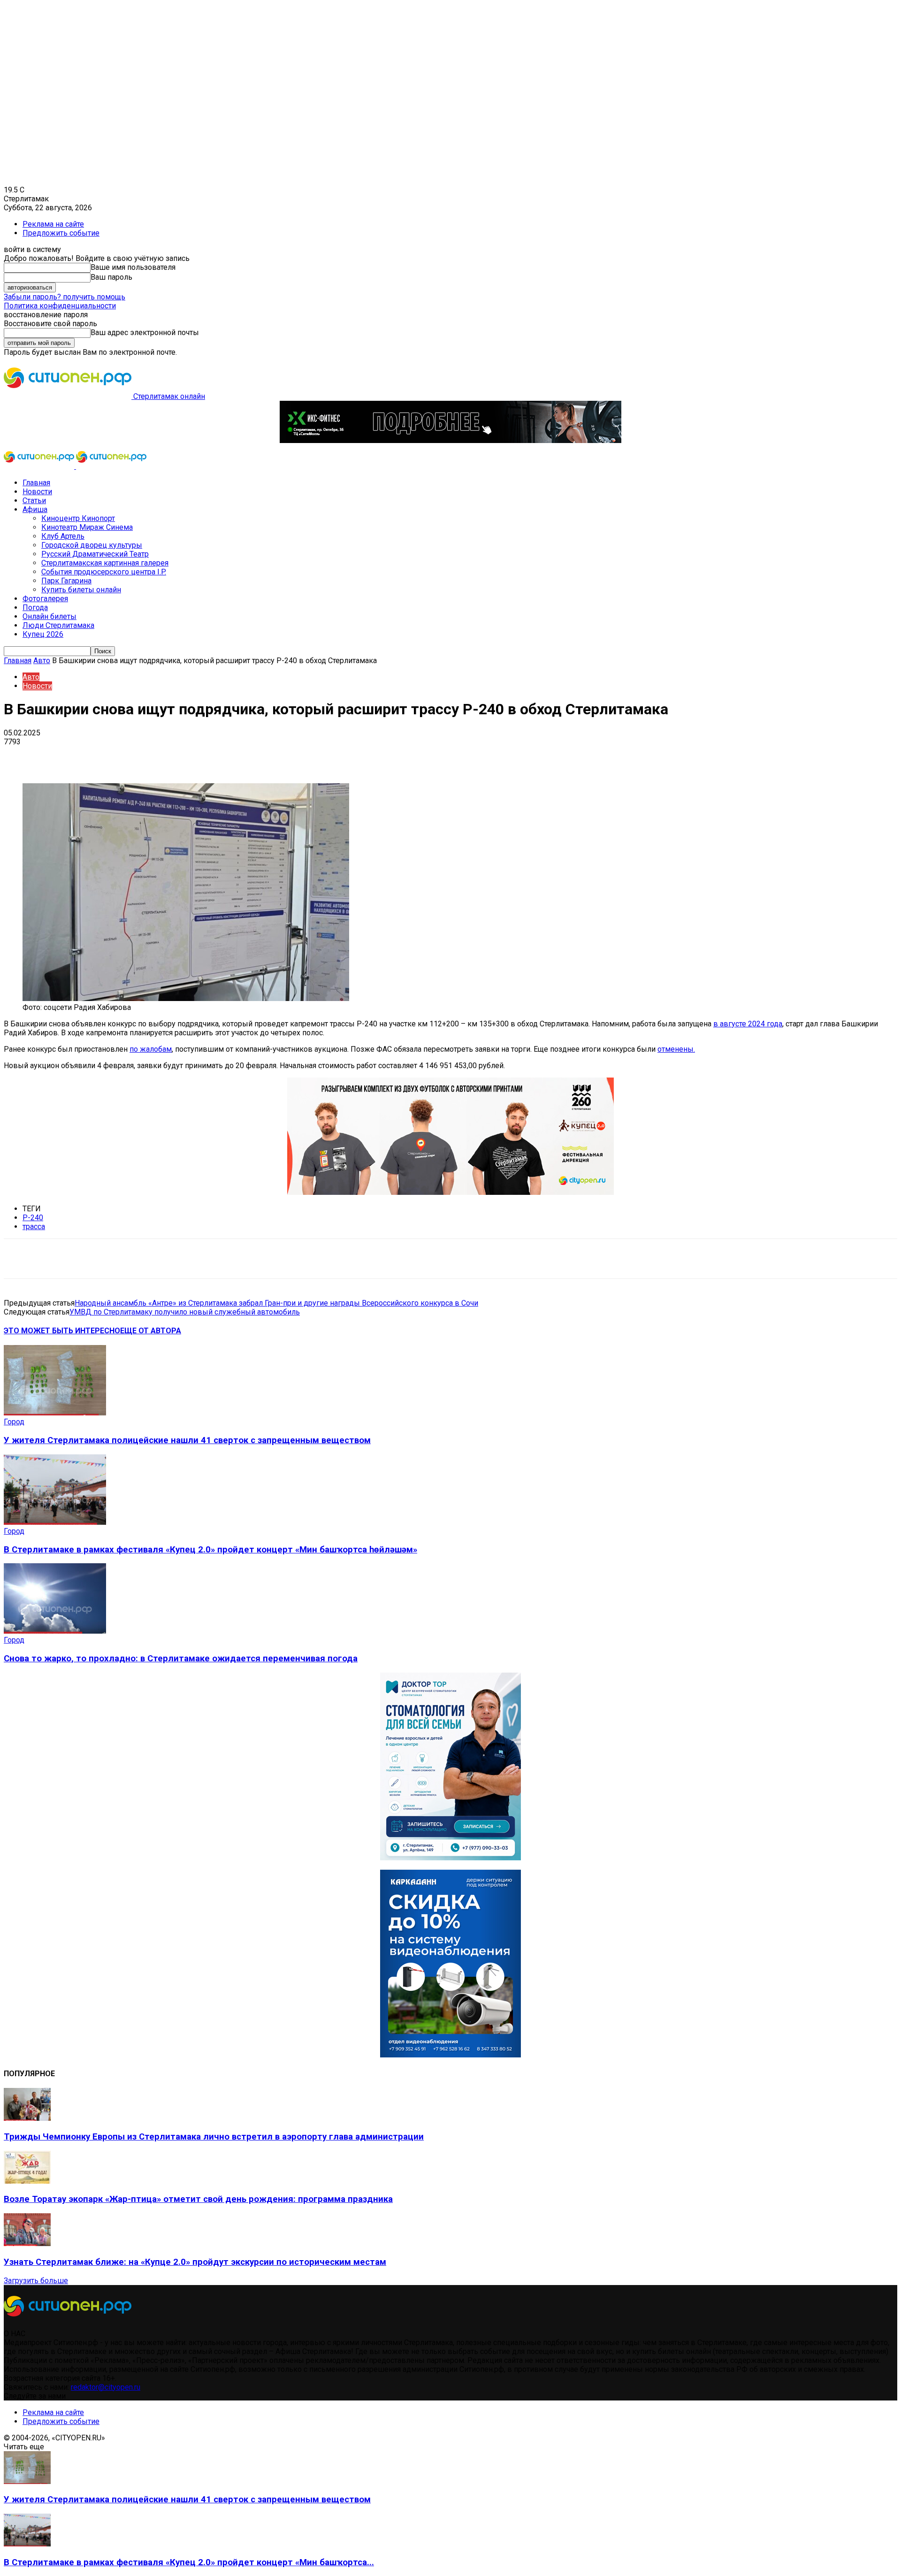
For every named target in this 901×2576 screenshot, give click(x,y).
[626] (450, 1192)
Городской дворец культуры (92, 545)
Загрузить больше (36, 2281)
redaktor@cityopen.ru (106, 2387)
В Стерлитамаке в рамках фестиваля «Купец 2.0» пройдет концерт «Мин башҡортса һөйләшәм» (210, 1550)
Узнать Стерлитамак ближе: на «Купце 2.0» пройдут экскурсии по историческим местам (195, 2262)
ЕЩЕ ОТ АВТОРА (151, 1331)
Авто (42, 661)
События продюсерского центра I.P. (104, 572)
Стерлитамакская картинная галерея (105, 563)
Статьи (34, 501)
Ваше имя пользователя (133, 267)
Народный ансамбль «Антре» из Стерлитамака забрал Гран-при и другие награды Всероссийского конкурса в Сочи (276, 1303)
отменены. (676, 1049)
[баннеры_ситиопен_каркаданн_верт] (450, 2055)
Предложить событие (61, 233)
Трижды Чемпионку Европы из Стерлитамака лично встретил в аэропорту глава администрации (214, 2137)
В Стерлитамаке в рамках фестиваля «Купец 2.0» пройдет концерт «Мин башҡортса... (189, 2562)
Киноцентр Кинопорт (78, 518)
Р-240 (33, 1218)
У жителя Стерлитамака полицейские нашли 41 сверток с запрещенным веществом (187, 1440)
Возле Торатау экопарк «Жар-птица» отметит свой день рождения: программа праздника (198, 2199)
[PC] (450, 440)
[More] (296, 756)
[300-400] (450, 1858)
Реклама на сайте (53, 224)
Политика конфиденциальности (60, 306)
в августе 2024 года (748, 1024)
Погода (35, 608)
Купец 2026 (43, 634)
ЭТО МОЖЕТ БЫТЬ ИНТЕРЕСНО (62, 1331)
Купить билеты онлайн (81, 590)
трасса (34, 1227)
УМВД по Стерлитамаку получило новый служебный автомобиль (185, 1312)
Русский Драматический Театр (95, 554)
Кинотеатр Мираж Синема (87, 527)
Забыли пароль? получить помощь (65, 297)
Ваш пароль (111, 277)
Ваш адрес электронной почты (145, 333)
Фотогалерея (45, 599)
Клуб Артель (63, 536)
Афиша (35, 509)
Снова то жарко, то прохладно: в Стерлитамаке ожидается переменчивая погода (181, 1659)
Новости (37, 492)
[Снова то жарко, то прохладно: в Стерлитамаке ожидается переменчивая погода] (55, 1631)
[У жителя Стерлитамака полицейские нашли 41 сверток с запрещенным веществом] (55, 1413)
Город (14, 1422)
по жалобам (151, 1049)
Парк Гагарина (66, 581)
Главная (36, 483)
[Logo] (40, 466)
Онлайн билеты (50, 616)
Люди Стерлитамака (58, 625)
